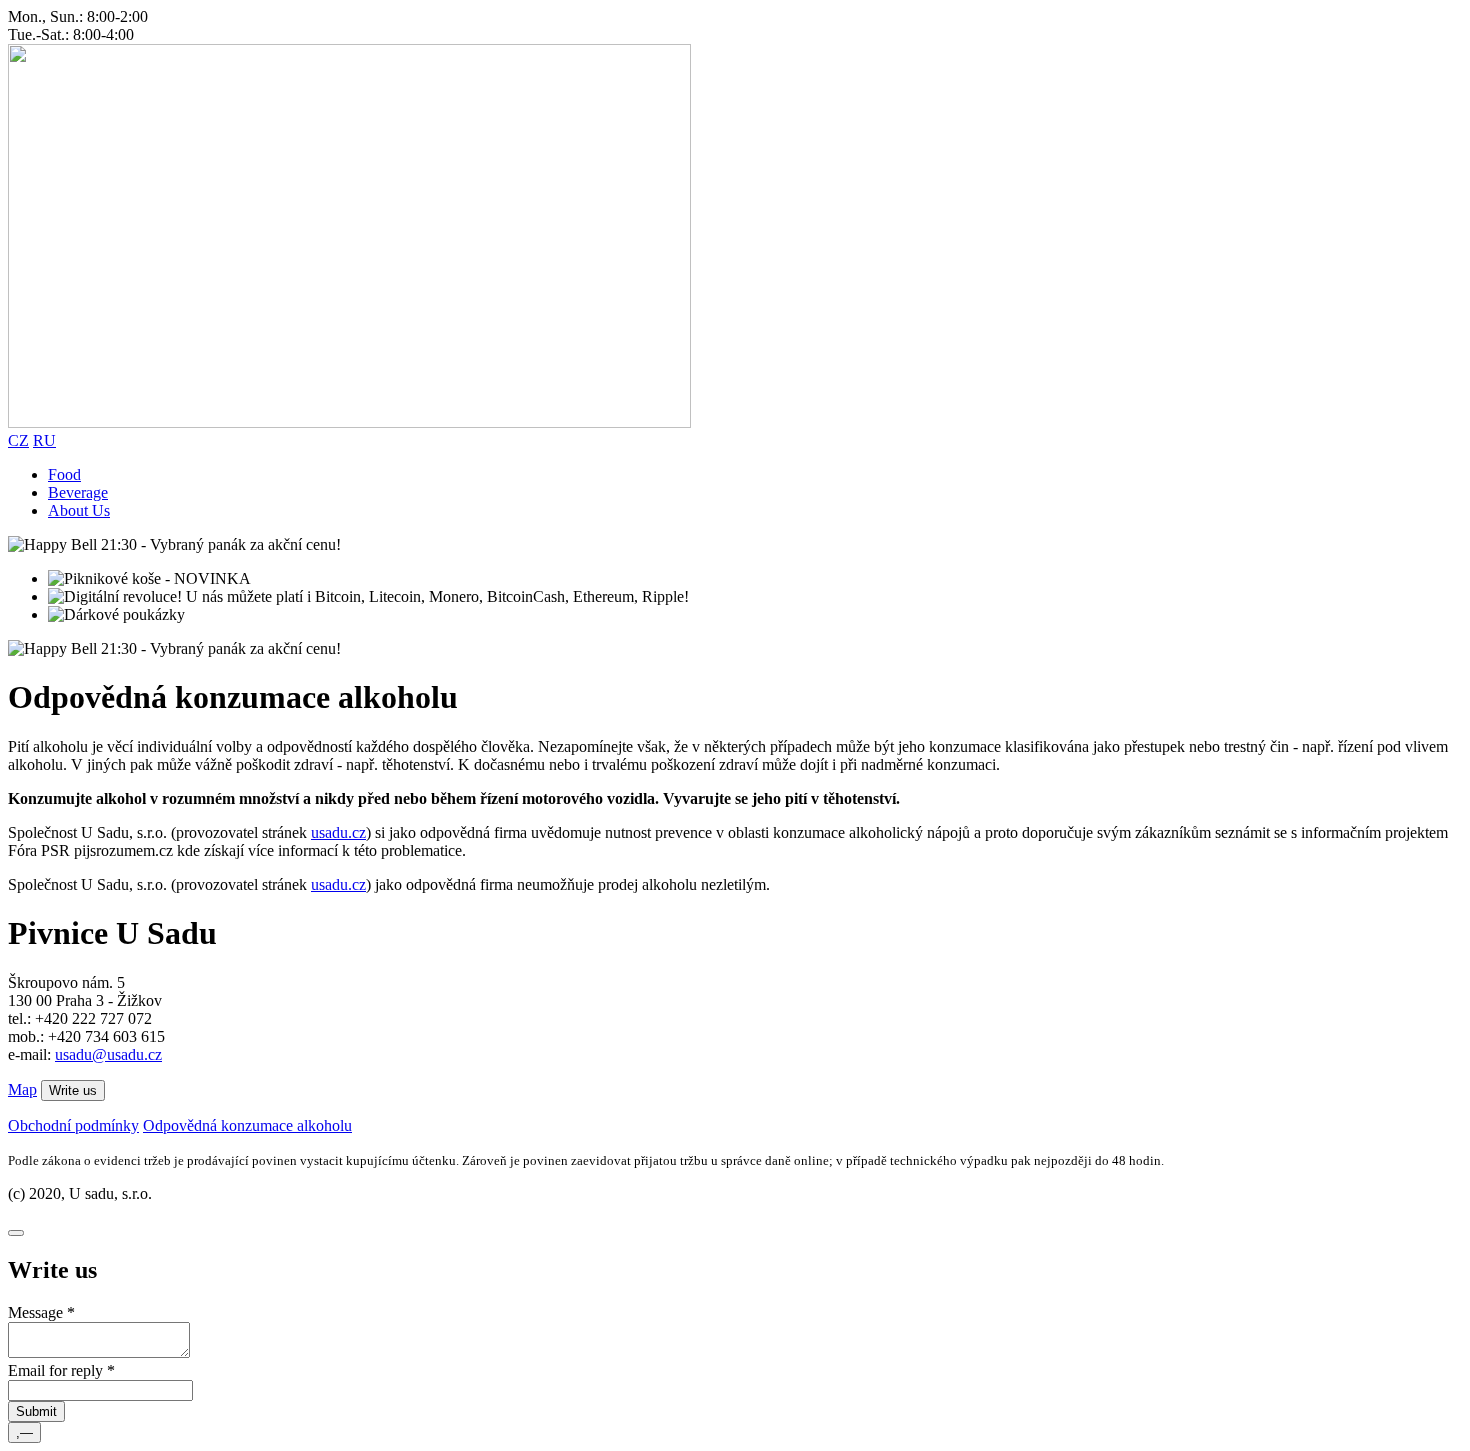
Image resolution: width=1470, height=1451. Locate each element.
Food (64, 474)
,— (24, 1432)
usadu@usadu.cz (108, 1054)
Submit (36, 1411)
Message (41, 1312)
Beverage (78, 492)
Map (22, 1089)
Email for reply (61, 1370)
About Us (79, 510)
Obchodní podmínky (73, 1125)
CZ (18, 440)
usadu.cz (338, 832)
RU (44, 440)
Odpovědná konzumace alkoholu (247, 1125)
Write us (73, 1090)
